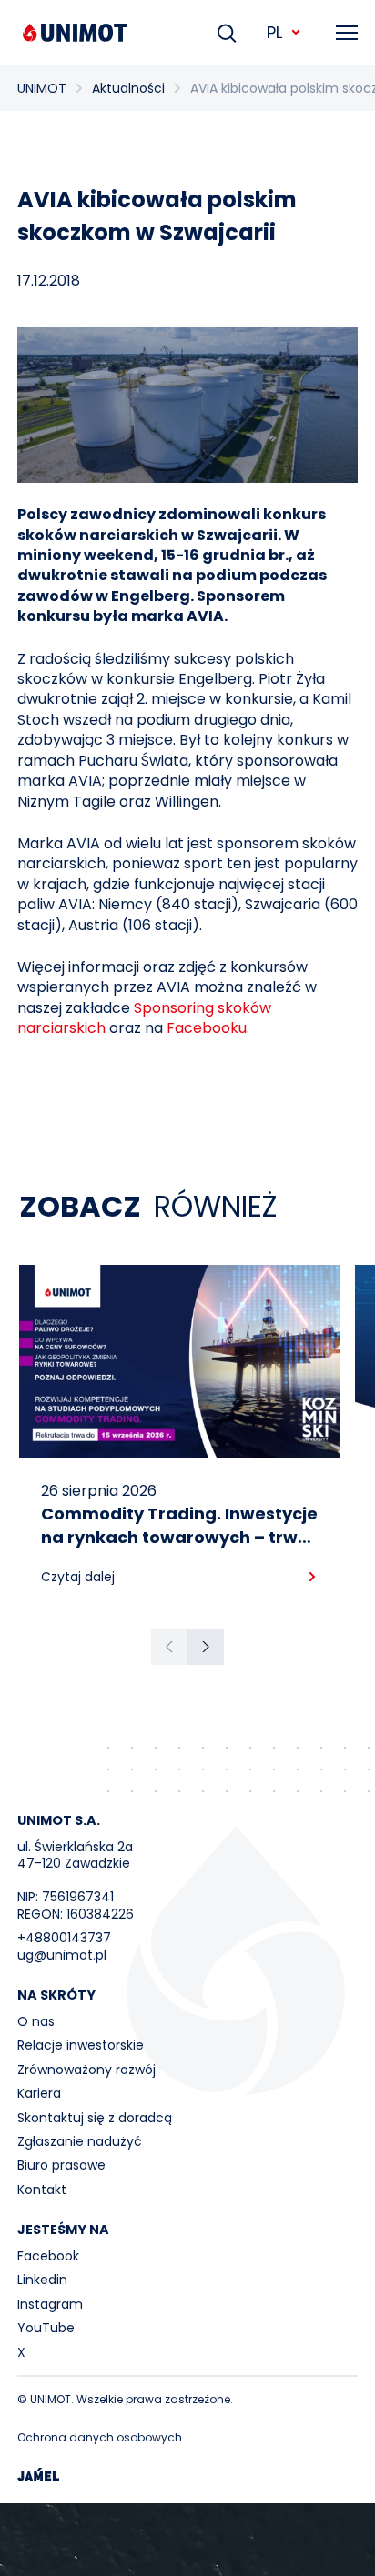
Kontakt (42, 2190)
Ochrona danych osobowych (100, 2437)
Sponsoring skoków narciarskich (144, 1018)
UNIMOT (42, 88)
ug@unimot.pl (62, 1955)
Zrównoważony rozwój (86, 2070)
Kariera (39, 2093)
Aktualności (128, 88)
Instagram (50, 2304)
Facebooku (207, 1028)
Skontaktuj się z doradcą (95, 2118)
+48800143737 (64, 1938)
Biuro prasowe (61, 2165)
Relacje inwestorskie (81, 2045)
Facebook (48, 2256)
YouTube (46, 2328)
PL (274, 32)
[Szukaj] (227, 33)
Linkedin (42, 2280)
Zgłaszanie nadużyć (80, 2141)
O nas (36, 2021)
